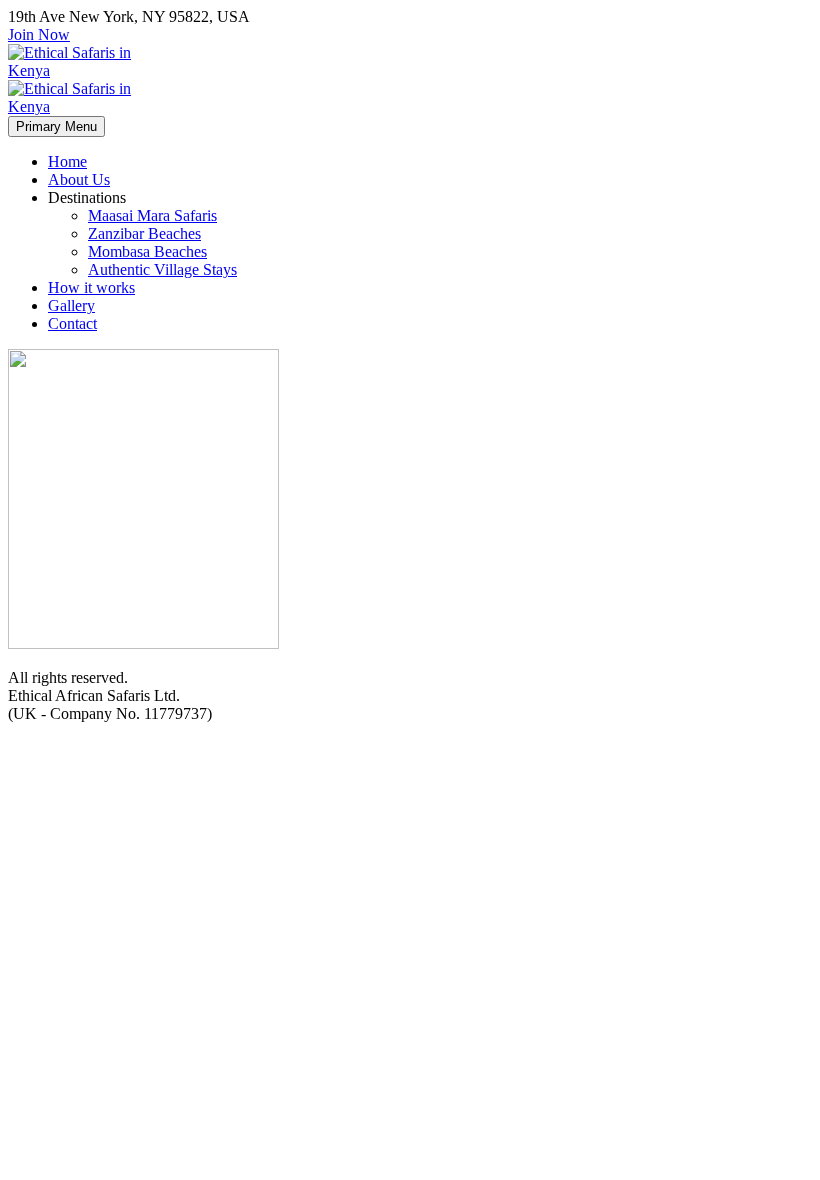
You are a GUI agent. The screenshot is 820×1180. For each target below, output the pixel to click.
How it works (91, 287)
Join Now (39, 34)
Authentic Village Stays (162, 269)
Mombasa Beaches (147, 251)
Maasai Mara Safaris (152, 215)
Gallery (71, 305)
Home (67, 161)
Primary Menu (56, 126)
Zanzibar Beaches (144, 233)
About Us (79, 179)
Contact (72, 323)
